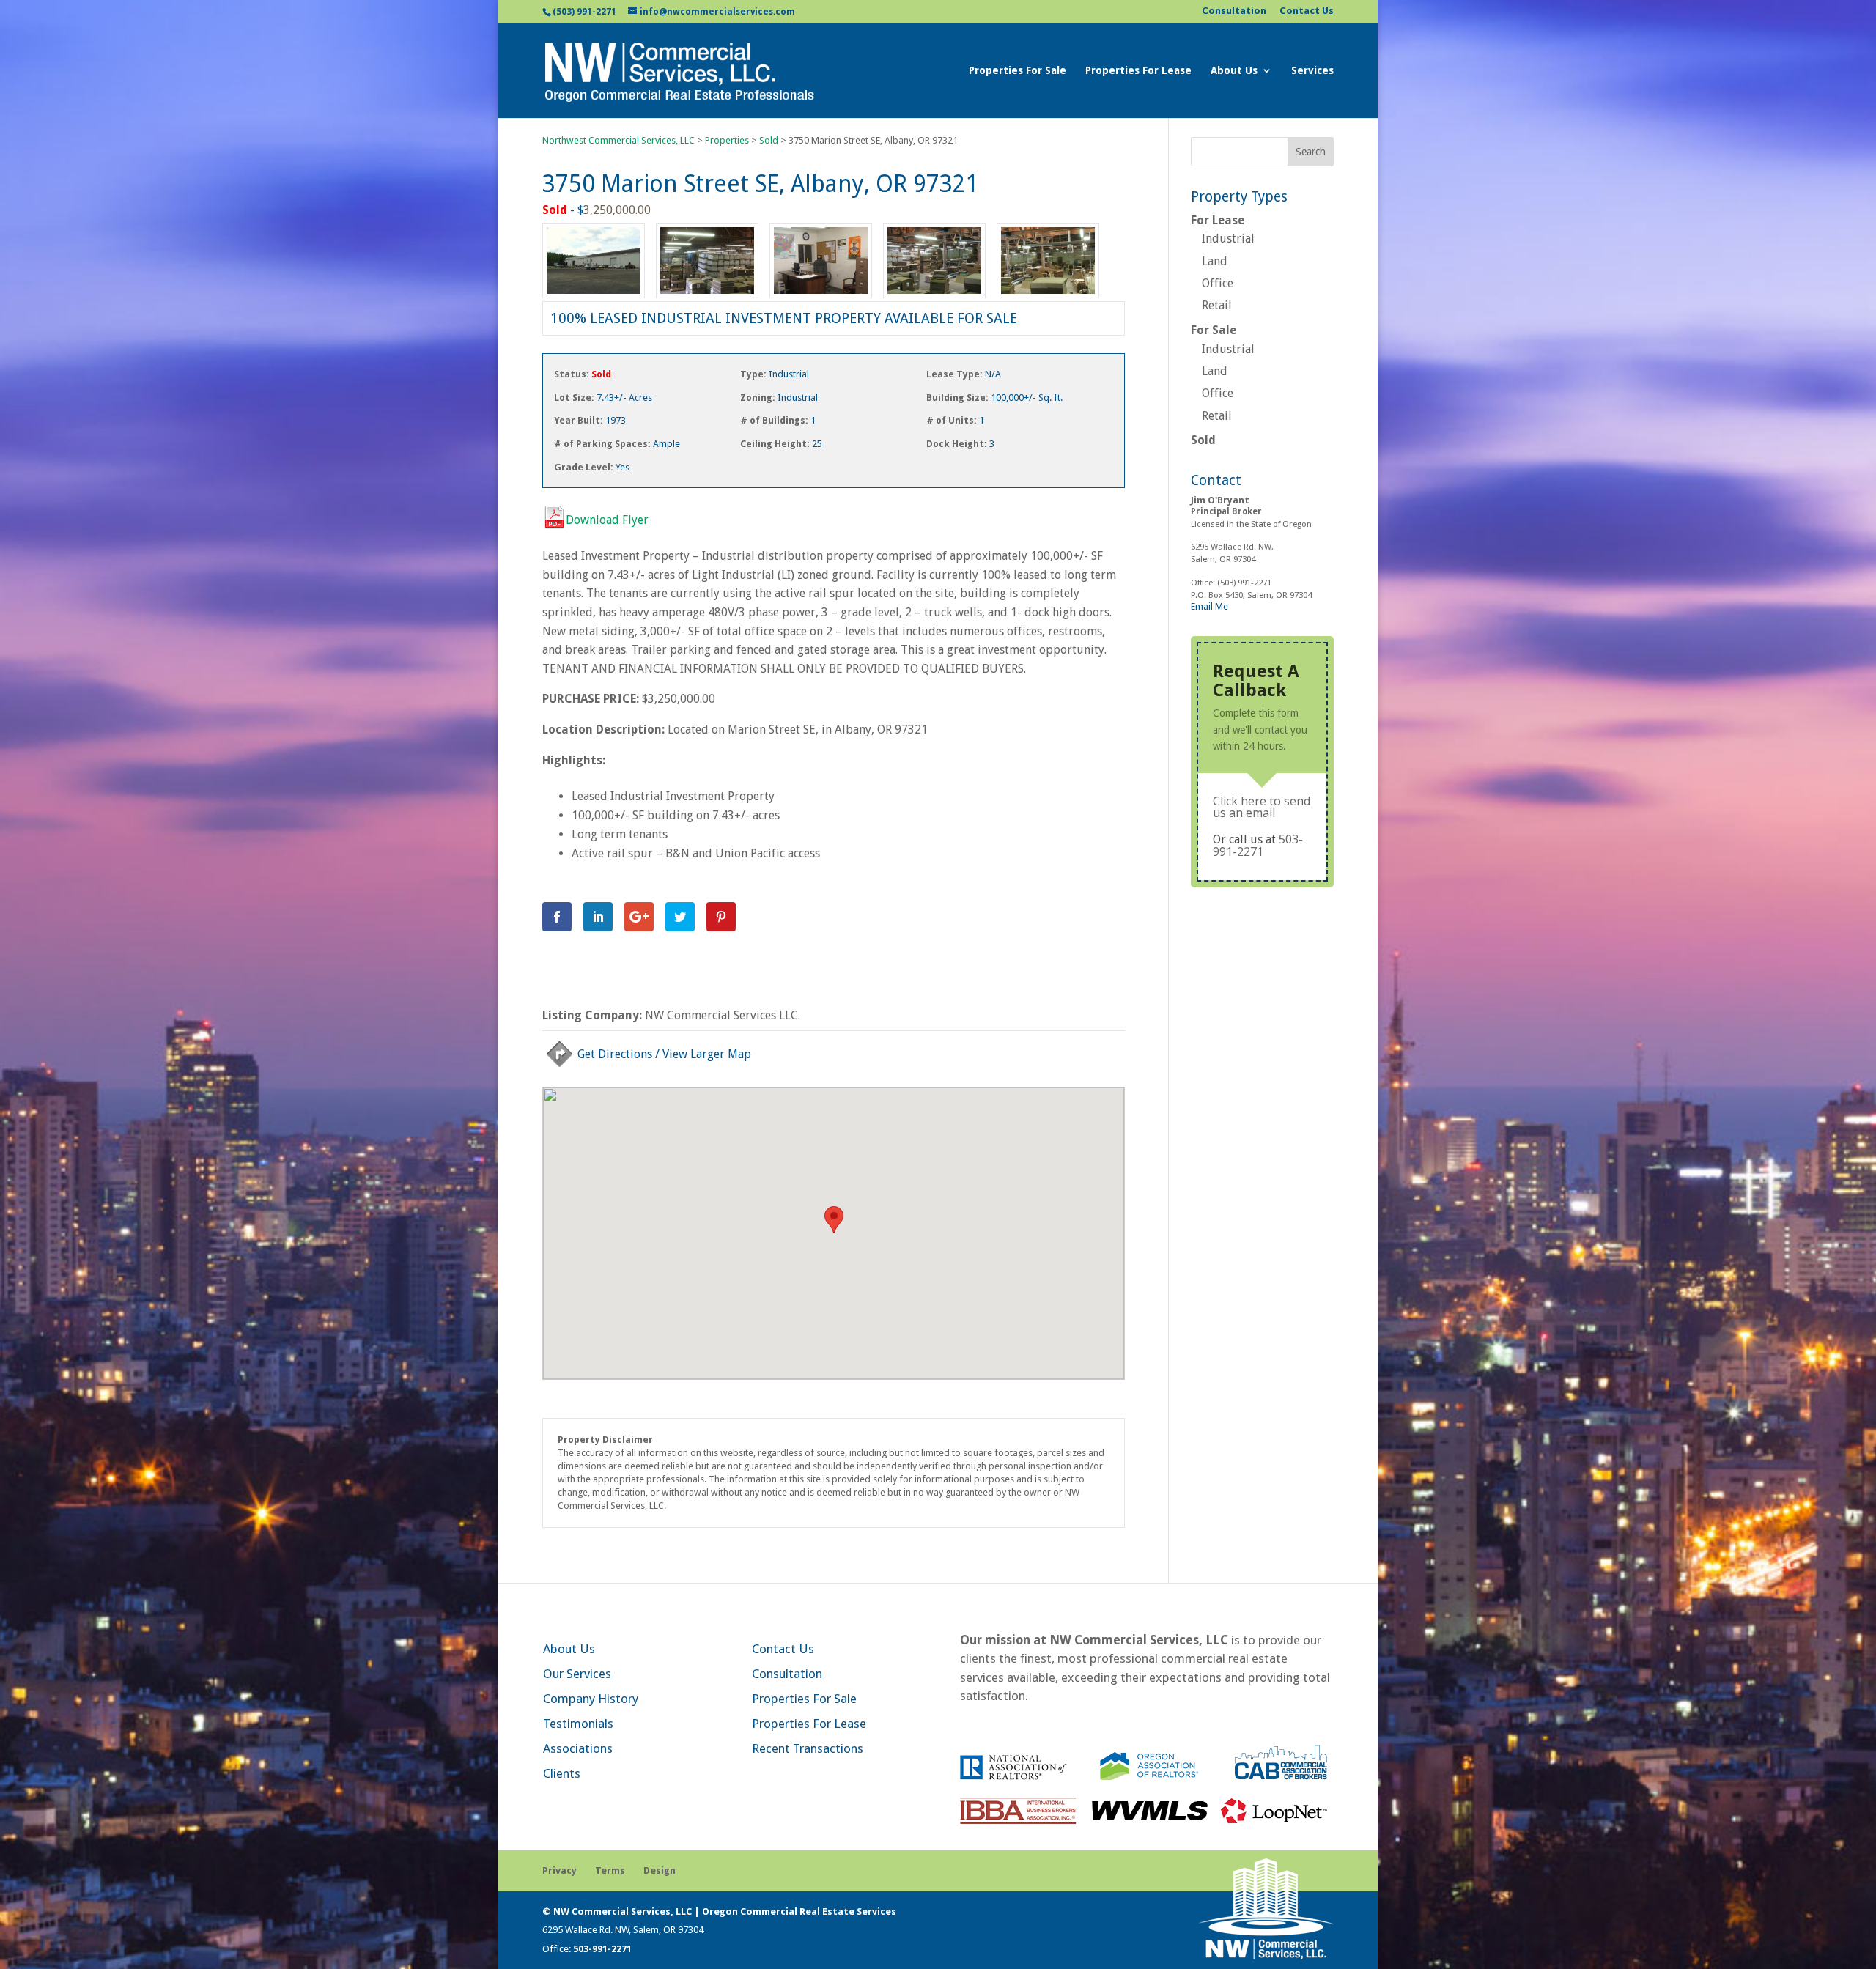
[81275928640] (934, 298)
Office (1218, 283)
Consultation (1234, 11)
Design (660, 1870)
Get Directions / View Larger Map (664, 1054)
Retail (1217, 305)
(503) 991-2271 (584, 12)
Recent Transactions (808, 1748)
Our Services (577, 1674)
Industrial (1228, 239)
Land (1215, 261)
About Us (1234, 71)
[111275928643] (1048, 298)
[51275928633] (821, 298)
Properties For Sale (1018, 71)
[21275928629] (594, 298)
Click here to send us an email (1262, 807)
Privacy (560, 1870)
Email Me (1210, 606)
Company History (591, 1699)
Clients (562, 1773)
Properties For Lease (1138, 71)
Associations (578, 1748)
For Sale (1214, 330)
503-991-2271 (1258, 845)
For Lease (1218, 220)
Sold (1203, 440)
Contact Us (1307, 11)
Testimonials (578, 1724)
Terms (610, 1870)
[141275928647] (707, 298)
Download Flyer (607, 520)
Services (1312, 71)
